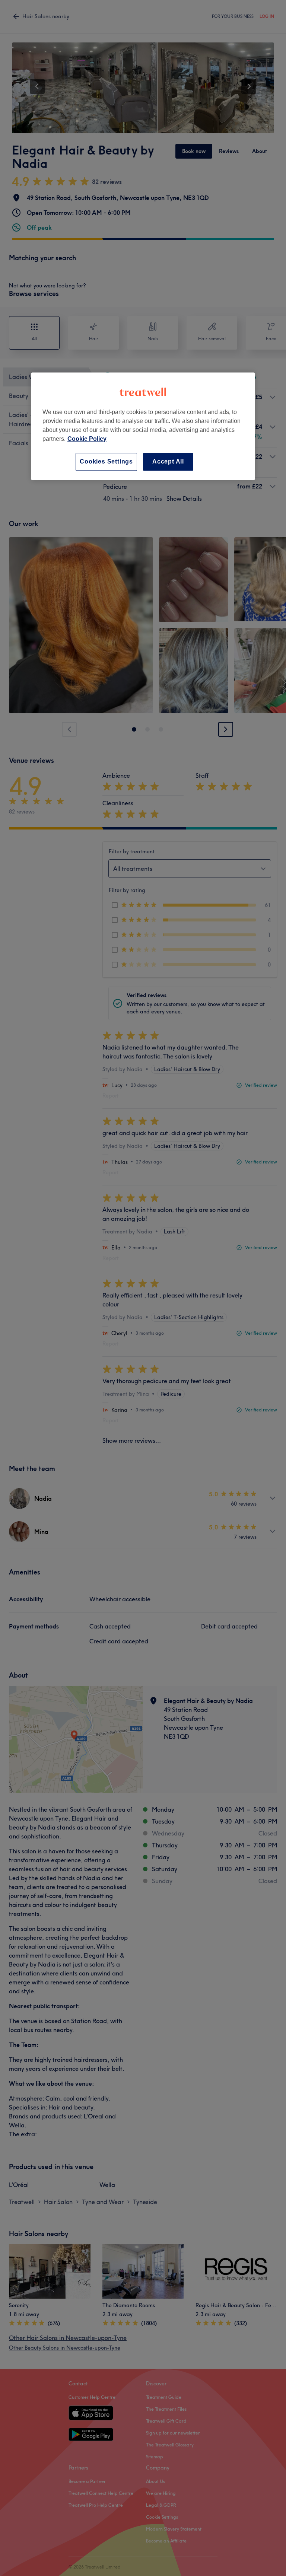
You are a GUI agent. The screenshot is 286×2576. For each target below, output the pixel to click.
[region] (143, 426)
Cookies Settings (106, 461)
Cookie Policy (87, 439)
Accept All (168, 461)
